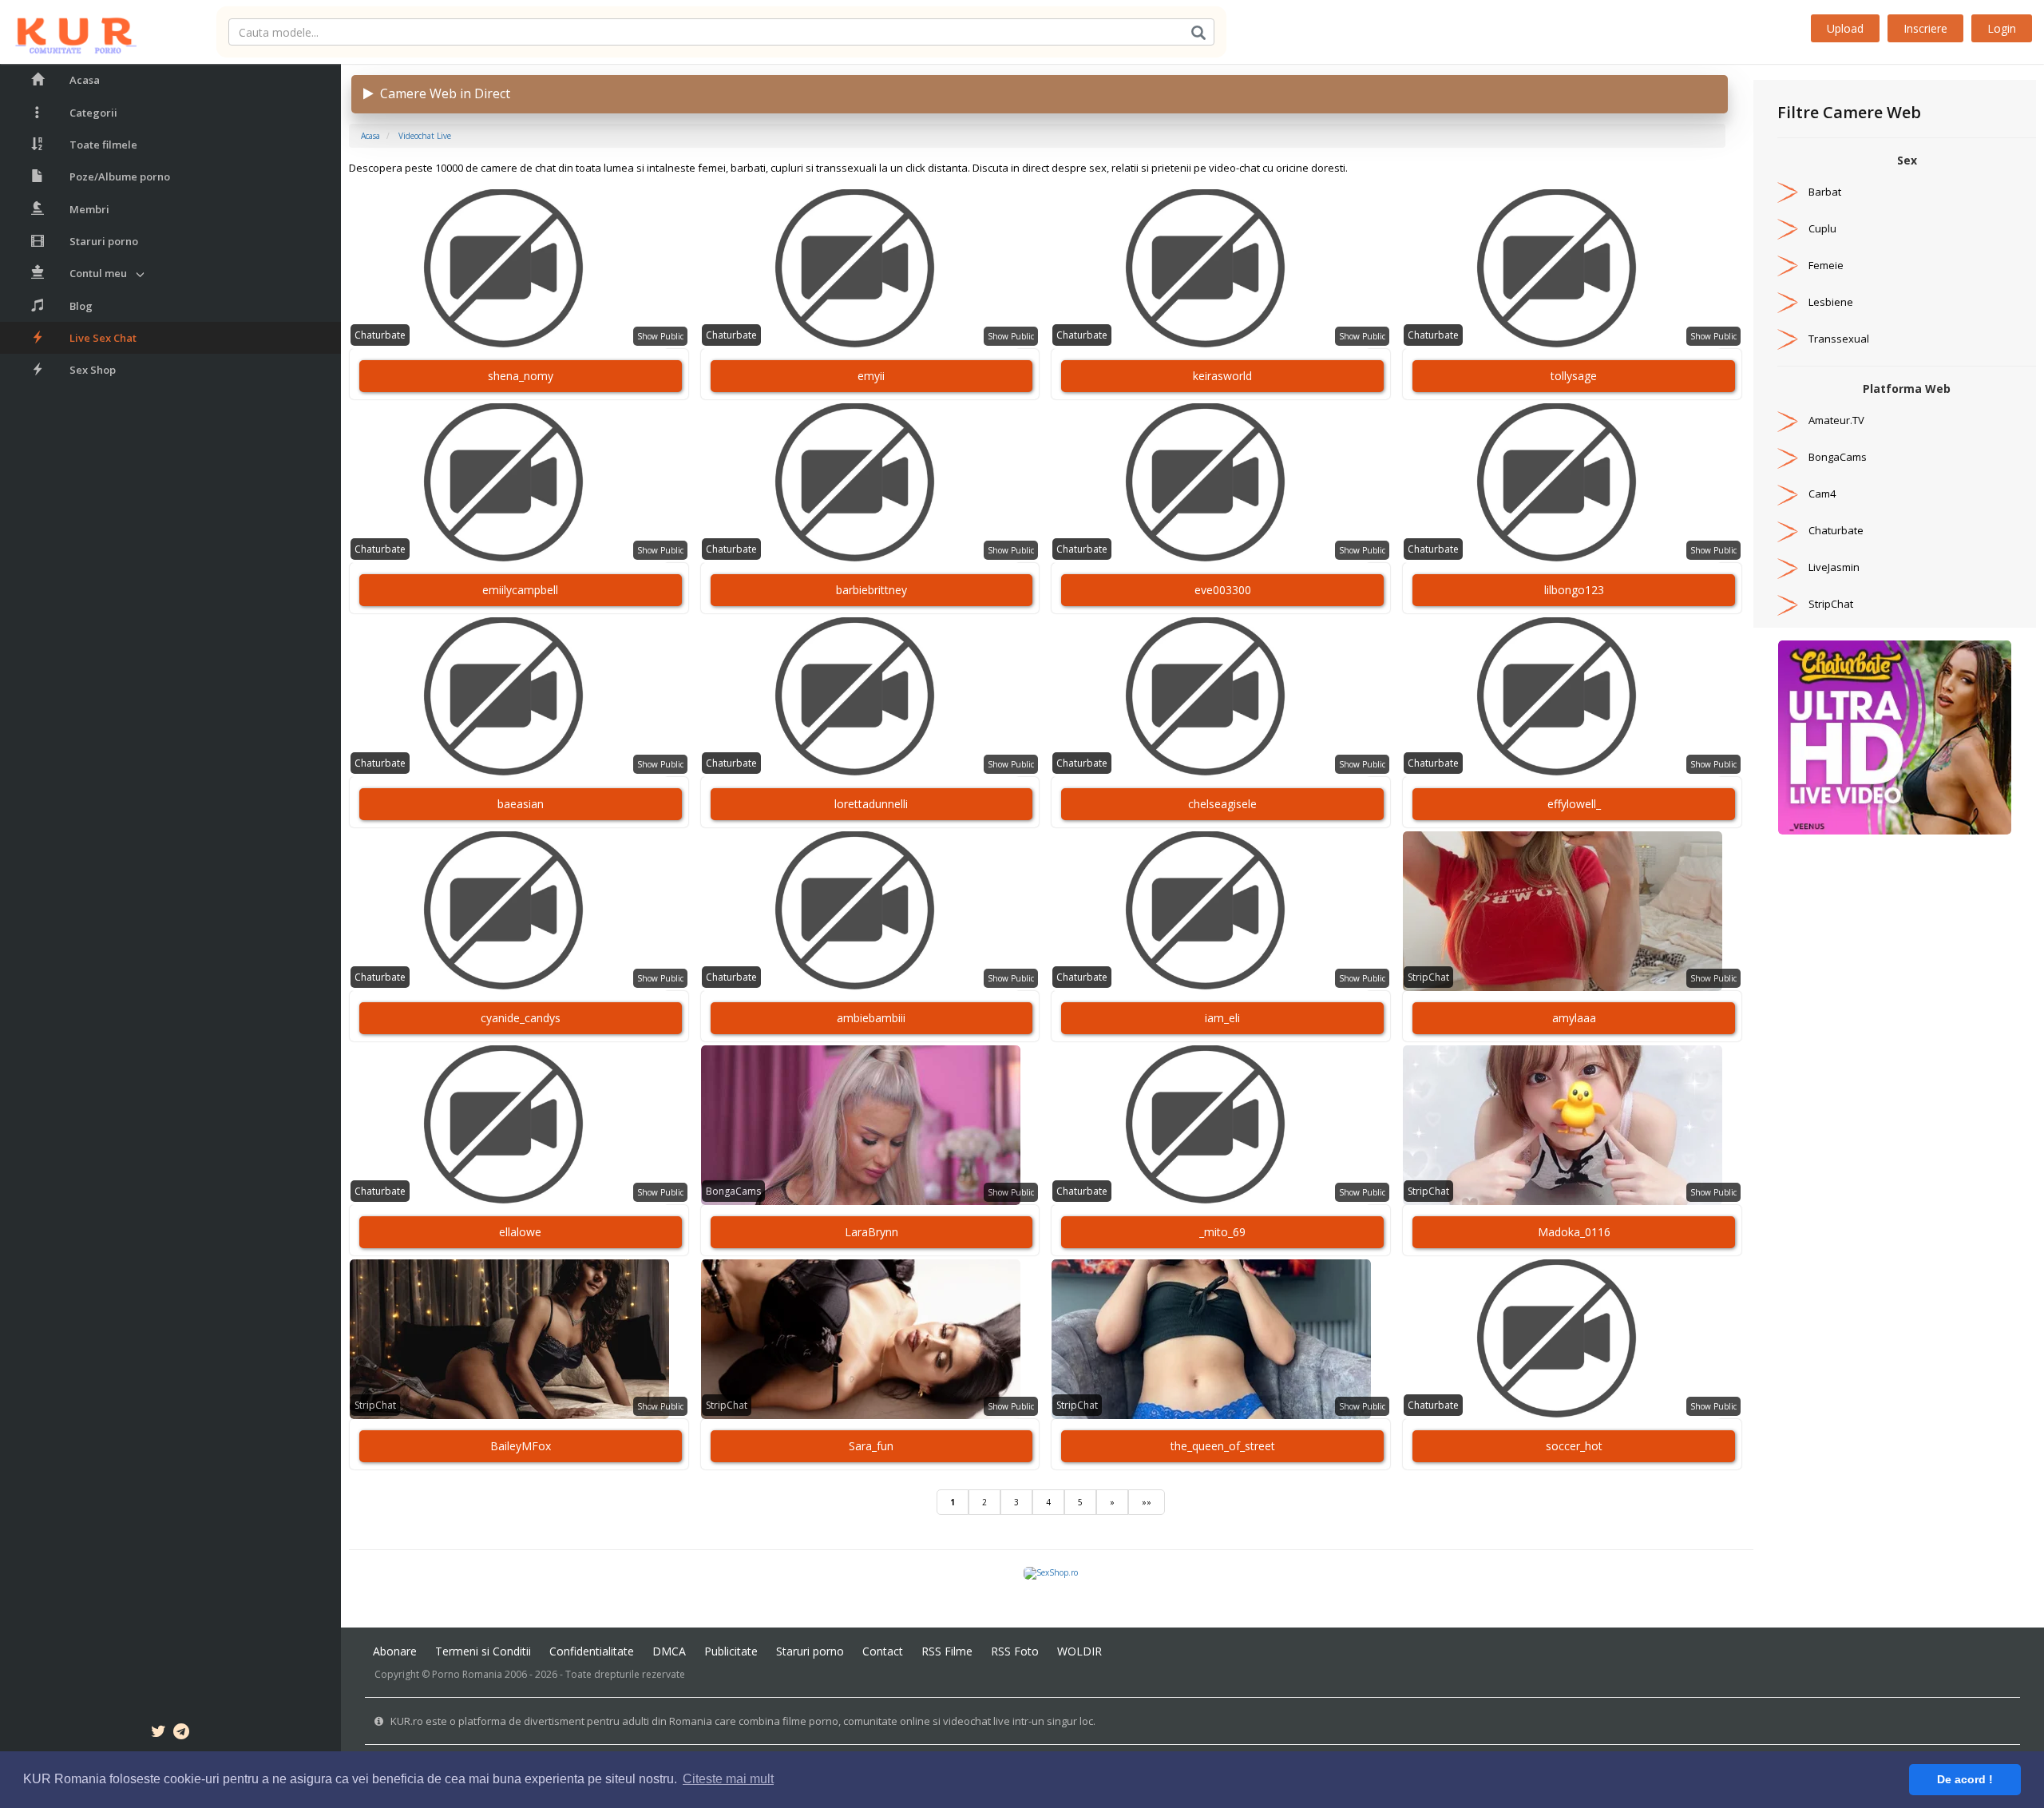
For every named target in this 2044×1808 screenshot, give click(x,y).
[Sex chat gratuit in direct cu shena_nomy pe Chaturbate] (519, 269)
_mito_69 (1222, 1232)
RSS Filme (947, 1651)
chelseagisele (1222, 804)
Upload (1845, 28)
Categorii (93, 113)
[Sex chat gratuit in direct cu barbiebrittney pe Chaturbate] (870, 483)
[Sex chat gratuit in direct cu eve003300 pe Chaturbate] (1221, 483)
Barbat (1825, 192)
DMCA (669, 1651)
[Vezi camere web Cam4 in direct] (1788, 494)
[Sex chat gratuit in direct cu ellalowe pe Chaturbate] (519, 1125)
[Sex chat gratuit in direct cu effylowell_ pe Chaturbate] (1572, 697)
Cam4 (1822, 494)
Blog (81, 306)
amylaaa (1574, 1018)
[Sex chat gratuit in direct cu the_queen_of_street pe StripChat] (1221, 1339)
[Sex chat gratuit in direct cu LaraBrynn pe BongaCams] (870, 1125)
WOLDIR (1079, 1651)
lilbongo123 (1574, 590)
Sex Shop (93, 370)
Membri (89, 209)
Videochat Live (425, 136)
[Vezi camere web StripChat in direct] (1788, 604)
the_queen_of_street (1223, 1446)
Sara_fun (871, 1446)
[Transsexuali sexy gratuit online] (1895, 736)
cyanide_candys (521, 1018)
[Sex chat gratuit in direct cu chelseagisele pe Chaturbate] (1221, 697)
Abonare (395, 1651)
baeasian (521, 804)
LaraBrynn (871, 1232)
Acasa (85, 80)
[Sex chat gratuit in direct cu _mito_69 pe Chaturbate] (1221, 1125)
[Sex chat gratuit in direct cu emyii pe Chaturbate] (870, 269)
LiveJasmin (1834, 567)
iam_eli (1222, 1018)
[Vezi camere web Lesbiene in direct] (1788, 302)
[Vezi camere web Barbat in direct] (1788, 192)
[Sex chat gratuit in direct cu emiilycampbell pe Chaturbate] (519, 483)
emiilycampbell (520, 590)
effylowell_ (1574, 804)
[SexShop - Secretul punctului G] (1051, 1572)
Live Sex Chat (103, 338)
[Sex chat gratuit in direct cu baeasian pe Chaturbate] (519, 697)
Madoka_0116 (1574, 1232)
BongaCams (733, 1191)
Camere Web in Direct (442, 93)
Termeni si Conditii (483, 1651)
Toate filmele (103, 145)
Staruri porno (104, 241)
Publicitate (731, 1651)
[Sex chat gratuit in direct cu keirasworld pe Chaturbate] (1221, 269)
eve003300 (1223, 590)
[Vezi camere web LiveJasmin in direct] (1788, 567)
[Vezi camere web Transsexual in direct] (1788, 339)
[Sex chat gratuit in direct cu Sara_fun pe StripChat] (870, 1339)
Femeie (1826, 265)
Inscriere (1925, 28)
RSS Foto (1015, 1651)
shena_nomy (521, 376)
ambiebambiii (871, 1018)
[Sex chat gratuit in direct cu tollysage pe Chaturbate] (1572, 269)
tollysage (1574, 376)
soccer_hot (1574, 1446)
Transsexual (1839, 339)
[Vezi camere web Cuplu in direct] (1788, 228)
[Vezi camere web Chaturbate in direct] (1788, 530)
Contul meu (98, 273)
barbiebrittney (871, 590)
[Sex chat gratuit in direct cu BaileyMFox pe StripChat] (519, 1339)
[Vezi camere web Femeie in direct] (1788, 265)
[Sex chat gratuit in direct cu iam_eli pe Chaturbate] (1221, 911)
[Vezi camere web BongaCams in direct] (1788, 457)
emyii (871, 376)
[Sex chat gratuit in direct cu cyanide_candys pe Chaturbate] (519, 911)
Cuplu (1822, 228)
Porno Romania (467, 1674)
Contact (883, 1651)
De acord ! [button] (1965, 1779)
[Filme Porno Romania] (68, 32)
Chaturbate (380, 335)
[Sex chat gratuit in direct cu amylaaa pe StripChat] (1572, 911)
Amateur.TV (1836, 420)
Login (2002, 28)
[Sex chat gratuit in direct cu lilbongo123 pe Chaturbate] (1572, 483)
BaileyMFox (521, 1446)
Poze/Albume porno (120, 176)
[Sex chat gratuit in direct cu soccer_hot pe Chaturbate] (1572, 1339)
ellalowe (520, 1232)
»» (1147, 1502)
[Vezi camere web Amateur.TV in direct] (1788, 420)
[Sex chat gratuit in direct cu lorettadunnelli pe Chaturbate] (870, 697)
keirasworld (1222, 376)
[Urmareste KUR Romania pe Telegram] (181, 1734)
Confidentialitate (592, 1651)
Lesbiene (1831, 302)
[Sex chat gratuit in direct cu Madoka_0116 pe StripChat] (1572, 1125)
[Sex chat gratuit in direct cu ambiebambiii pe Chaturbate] (870, 911)
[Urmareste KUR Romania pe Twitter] (158, 1734)
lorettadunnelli (871, 804)
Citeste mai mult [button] (728, 1779)
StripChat (1428, 977)
